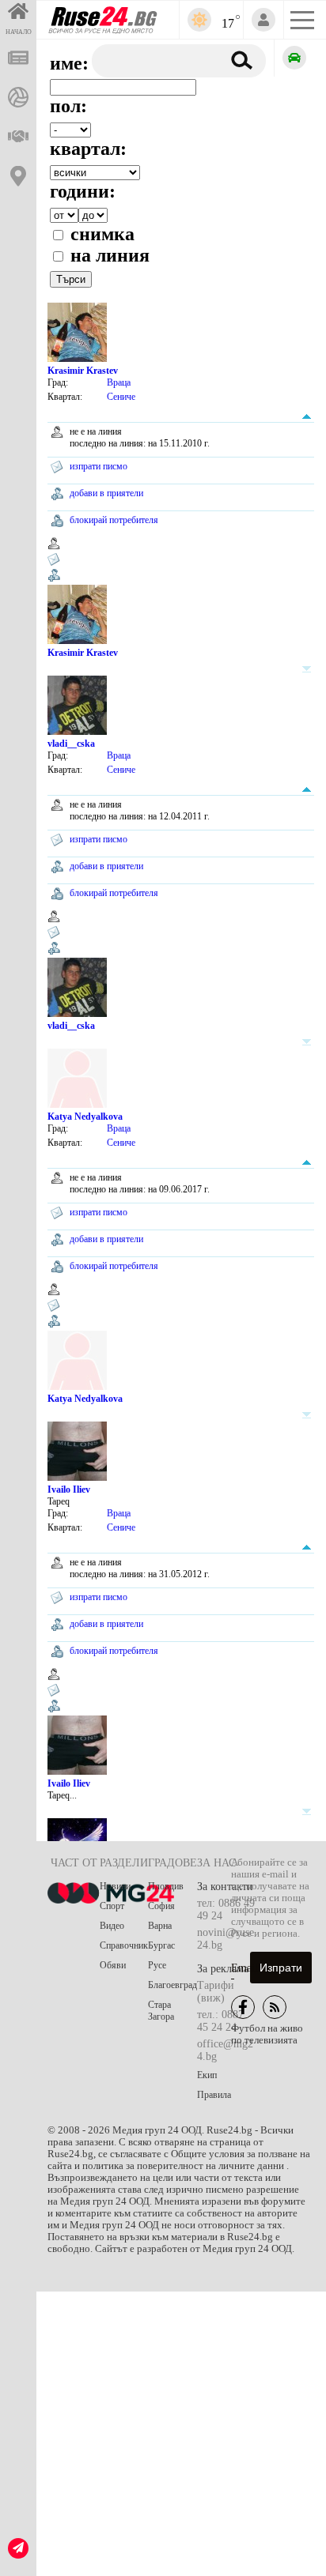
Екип (207, 2075)
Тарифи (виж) (216, 1992)
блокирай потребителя (114, 520)
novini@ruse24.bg (226, 1939)
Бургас (161, 1945)
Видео (112, 1926)
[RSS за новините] (275, 2007)
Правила (214, 2095)
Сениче (121, 397)
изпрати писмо (99, 466)
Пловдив (166, 1886)
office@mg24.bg (225, 2050)
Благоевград (172, 1985)
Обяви (113, 1965)
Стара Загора (161, 2011)
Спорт (112, 1906)
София (161, 1906)
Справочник (124, 1945)
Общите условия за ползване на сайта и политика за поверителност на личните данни (179, 2160)
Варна (160, 1926)
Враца (119, 382)
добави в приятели (106, 493)
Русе (157, 1965)
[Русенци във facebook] (243, 2007)
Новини (115, 1886)
